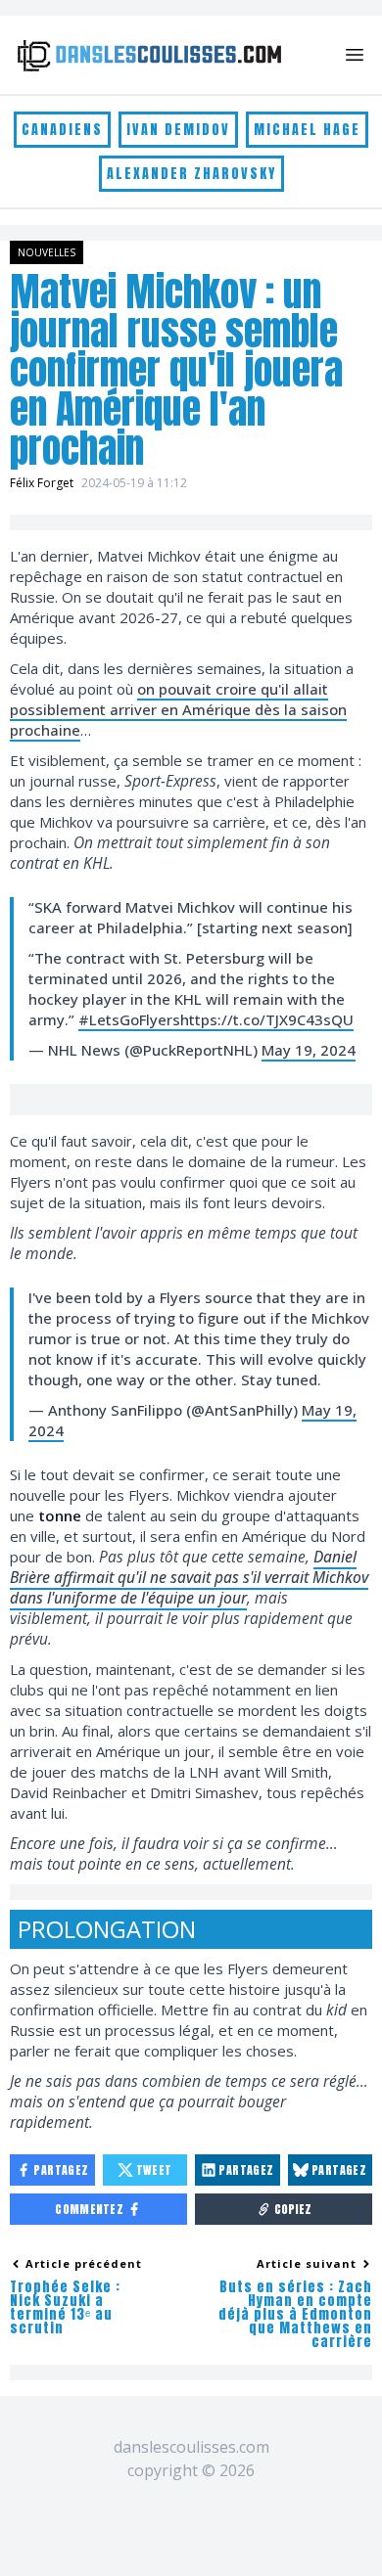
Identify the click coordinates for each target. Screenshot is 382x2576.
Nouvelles (47, 252)
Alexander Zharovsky (191, 174)
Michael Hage (307, 130)
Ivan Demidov (178, 130)
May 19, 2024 (309, 1050)
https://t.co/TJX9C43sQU (267, 1019)
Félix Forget (42, 483)
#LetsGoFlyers (129, 1019)
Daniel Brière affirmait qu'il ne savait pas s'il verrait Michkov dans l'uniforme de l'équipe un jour (189, 1577)
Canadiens (62, 130)
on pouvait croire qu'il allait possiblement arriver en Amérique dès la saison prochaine (178, 709)
